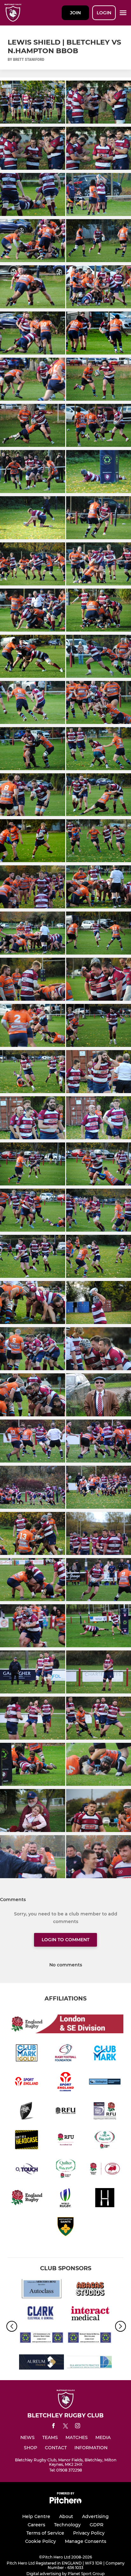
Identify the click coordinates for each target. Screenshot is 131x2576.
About (66, 2516)
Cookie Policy (41, 2541)
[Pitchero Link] (65, 2502)
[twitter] (65, 2427)
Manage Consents (86, 2541)
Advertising (95, 2516)
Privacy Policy (89, 2533)
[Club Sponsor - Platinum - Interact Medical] (90, 2314)
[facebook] (53, 2427)
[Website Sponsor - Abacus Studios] (90, 2290)
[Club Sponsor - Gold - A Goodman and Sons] (41, 2339)
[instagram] (78, 2427)
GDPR (97, 2525)
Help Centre (36, 2516)
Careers (36, 2525)
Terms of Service (45, 2533)
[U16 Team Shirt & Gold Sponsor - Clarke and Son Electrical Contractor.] (41, 2314)
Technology (67, 2525)
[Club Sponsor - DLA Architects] (90, 2363)
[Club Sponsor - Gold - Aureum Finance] (41, 2363)
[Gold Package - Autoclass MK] (41, 2290)
